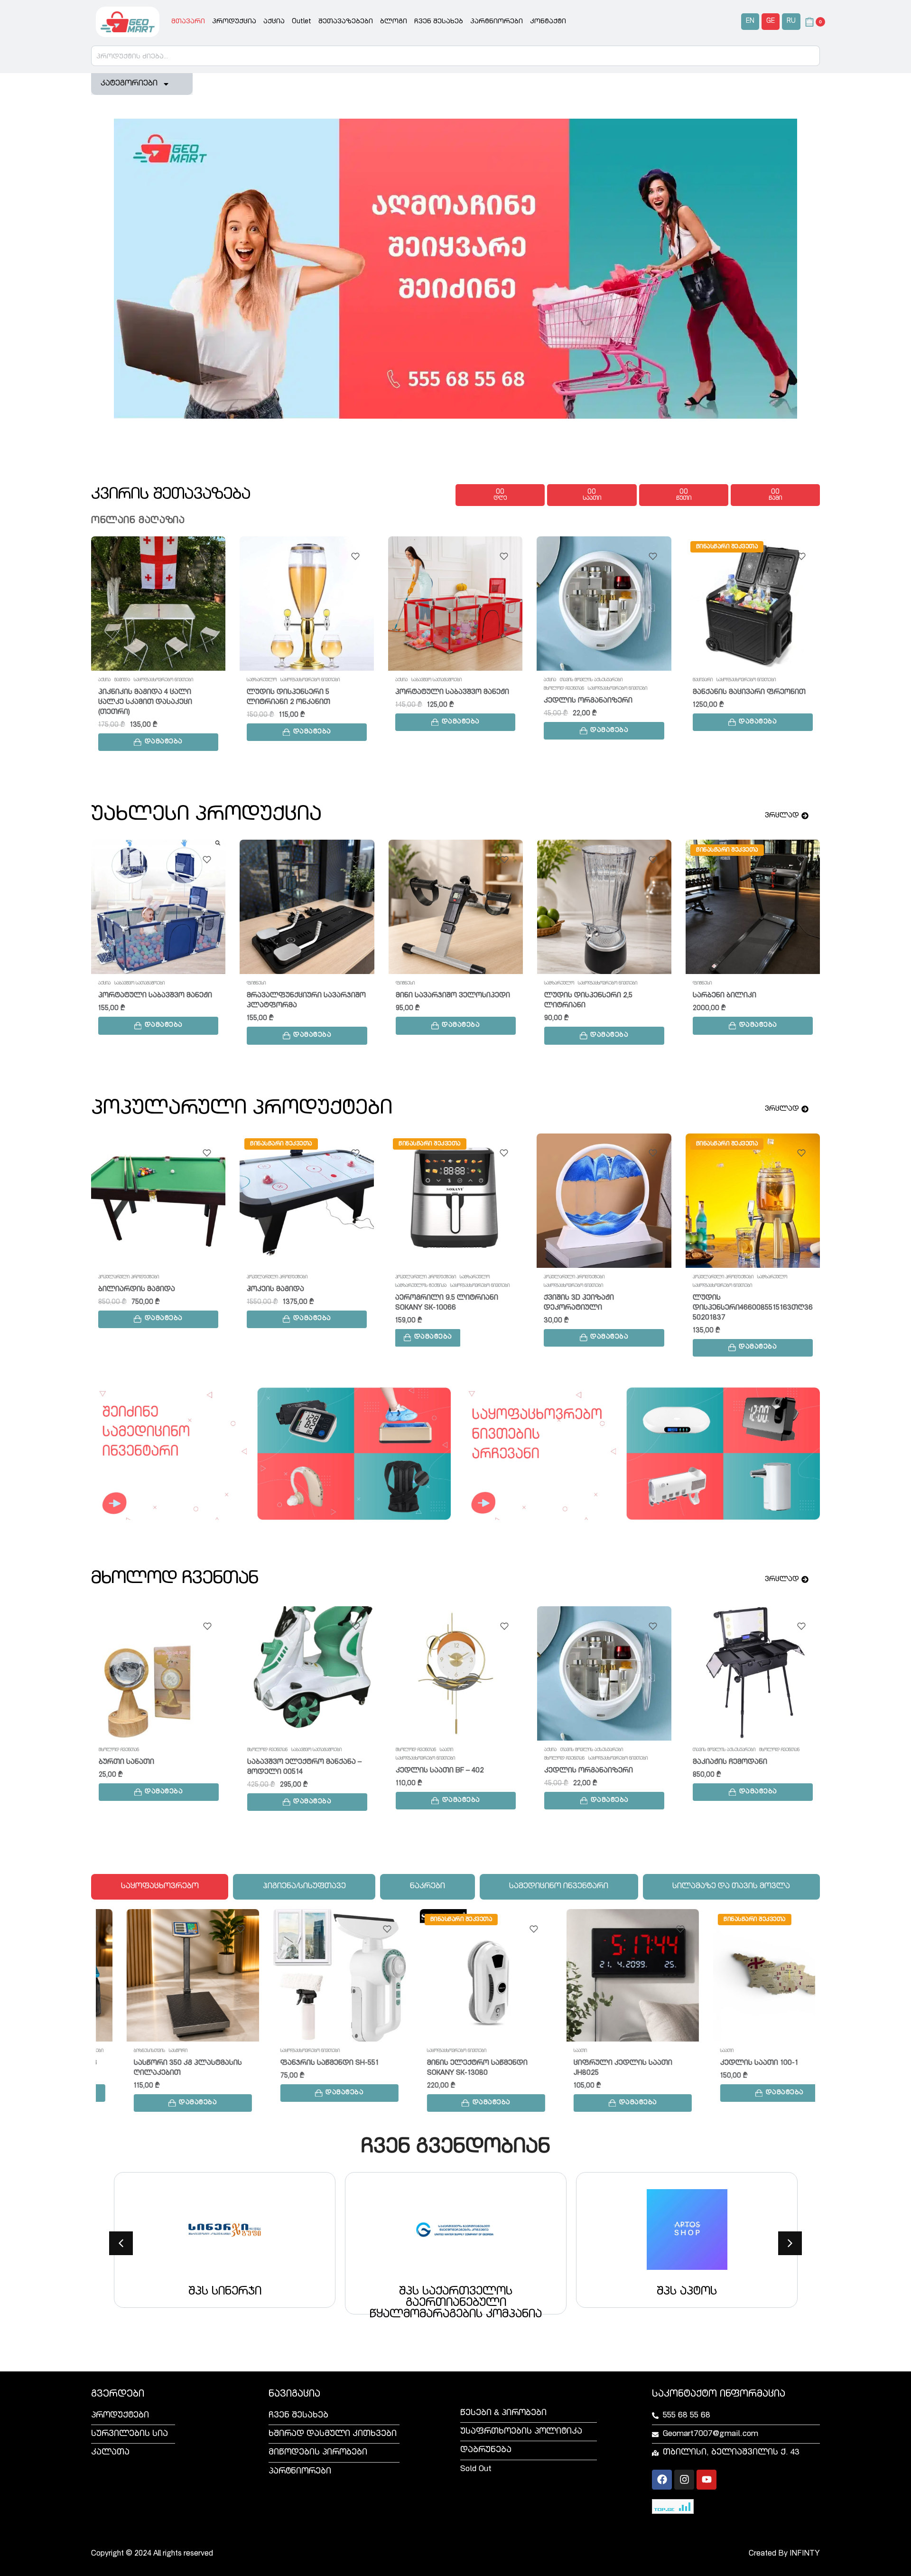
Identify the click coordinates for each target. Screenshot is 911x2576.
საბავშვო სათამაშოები (288, 680)
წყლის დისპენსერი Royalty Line (453, 996)
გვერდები (118, 2395)
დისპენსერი (409, 984)
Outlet (302, 22)
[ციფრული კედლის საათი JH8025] (602, 1975)
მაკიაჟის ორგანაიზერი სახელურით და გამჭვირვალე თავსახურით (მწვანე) (304, 1308)
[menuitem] (750, 22)
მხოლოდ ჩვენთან (415, 689)
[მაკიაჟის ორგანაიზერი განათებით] (455, 1201)
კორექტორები (708, 1750)
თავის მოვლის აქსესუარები (443, 680)
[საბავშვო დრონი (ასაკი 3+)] (753, 604)
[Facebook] (662, 2480)
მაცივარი (554, 680)
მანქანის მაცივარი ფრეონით (601, 692)
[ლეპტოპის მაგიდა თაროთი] (455, 1673)
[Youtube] (706, 2480)
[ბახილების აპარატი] (753, 1201)
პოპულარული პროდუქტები (129, 1277)
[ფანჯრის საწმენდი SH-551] (309, 1975)
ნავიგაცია (294, 2395)
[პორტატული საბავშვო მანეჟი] (307, 604)
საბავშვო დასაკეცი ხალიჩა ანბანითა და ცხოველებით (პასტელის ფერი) (151, 1299)
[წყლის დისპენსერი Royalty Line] (456, 907)
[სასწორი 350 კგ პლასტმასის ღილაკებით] (162, 1975)
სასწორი (147, 2051)
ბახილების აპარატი (731, 1298)
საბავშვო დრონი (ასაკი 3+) (744, 701)
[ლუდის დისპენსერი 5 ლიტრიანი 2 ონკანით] (158, 604)
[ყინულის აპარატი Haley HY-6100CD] (753, 907)
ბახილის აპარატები (715, 1277)
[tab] (160, 1887)
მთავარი (188, 22)
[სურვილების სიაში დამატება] (207, 556)
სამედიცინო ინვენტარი (718, 1759)
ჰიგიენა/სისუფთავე (715, 1286)
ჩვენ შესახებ (439, 22)
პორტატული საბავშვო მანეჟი (304, 692)
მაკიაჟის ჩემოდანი (284, 1762)
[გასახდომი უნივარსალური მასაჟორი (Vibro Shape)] (604, 1201)
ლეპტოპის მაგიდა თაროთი (449, 1771)
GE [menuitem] (771, 21)
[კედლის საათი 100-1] (748, 1975)
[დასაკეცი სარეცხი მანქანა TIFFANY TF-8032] (604, 907)
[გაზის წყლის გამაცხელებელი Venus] (307, 907)
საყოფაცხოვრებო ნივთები (162, 680)
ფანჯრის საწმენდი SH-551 (299, 2063)
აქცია (274, 22)
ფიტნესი (634, 1277)
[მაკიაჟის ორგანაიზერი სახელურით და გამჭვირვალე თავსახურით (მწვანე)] (307, 1201)
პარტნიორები (497, 22)
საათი (549, 2051)
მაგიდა (403, 1750)
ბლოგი (394, 22)
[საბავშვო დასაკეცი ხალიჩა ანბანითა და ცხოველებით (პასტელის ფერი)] (158, 1201)
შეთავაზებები (346, 22)
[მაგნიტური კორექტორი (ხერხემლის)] (753, 1673)
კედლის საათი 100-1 (728, 2063)
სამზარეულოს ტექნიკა (718, 984)
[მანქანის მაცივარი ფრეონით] (604, 604)
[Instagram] (684, 2480)
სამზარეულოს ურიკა (139, 996)
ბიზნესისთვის (119, 2051)
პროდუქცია (234, 22)
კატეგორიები (129, 84)
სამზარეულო (113, 680)
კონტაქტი (548, 22)
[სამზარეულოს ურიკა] (158, 907)
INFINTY (805, 2554)
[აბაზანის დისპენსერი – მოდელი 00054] (604, 1673)
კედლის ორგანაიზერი (440, 701)
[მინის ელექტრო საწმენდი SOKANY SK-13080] (455, 1975)
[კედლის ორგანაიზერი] (455, 604)
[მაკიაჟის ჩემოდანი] (307, 1673)
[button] (158, 732)
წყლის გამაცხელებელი (274, 984)
